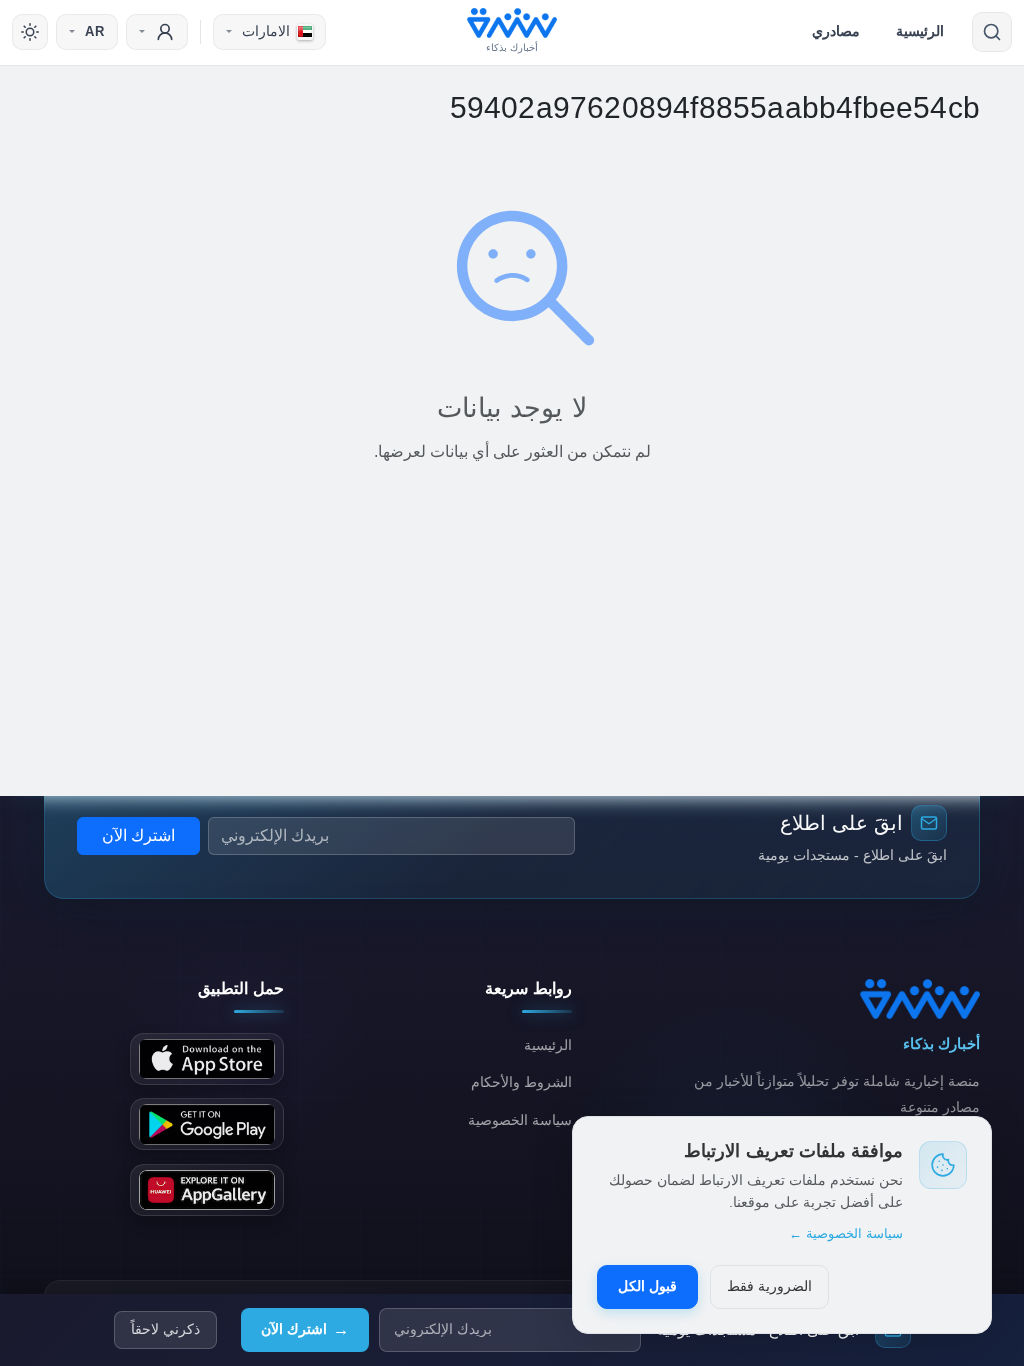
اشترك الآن (305, 1329)
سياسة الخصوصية (520, 1120)
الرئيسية (920, 31)
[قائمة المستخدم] (157, 32)
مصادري (836, 31)
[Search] (992, 32)
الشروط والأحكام (521, 1082)
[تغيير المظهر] (30, 32)
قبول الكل (647, 1286)
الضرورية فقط (769, 1286)
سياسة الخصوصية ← (846, 1233)
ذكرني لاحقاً (165, 1329)
